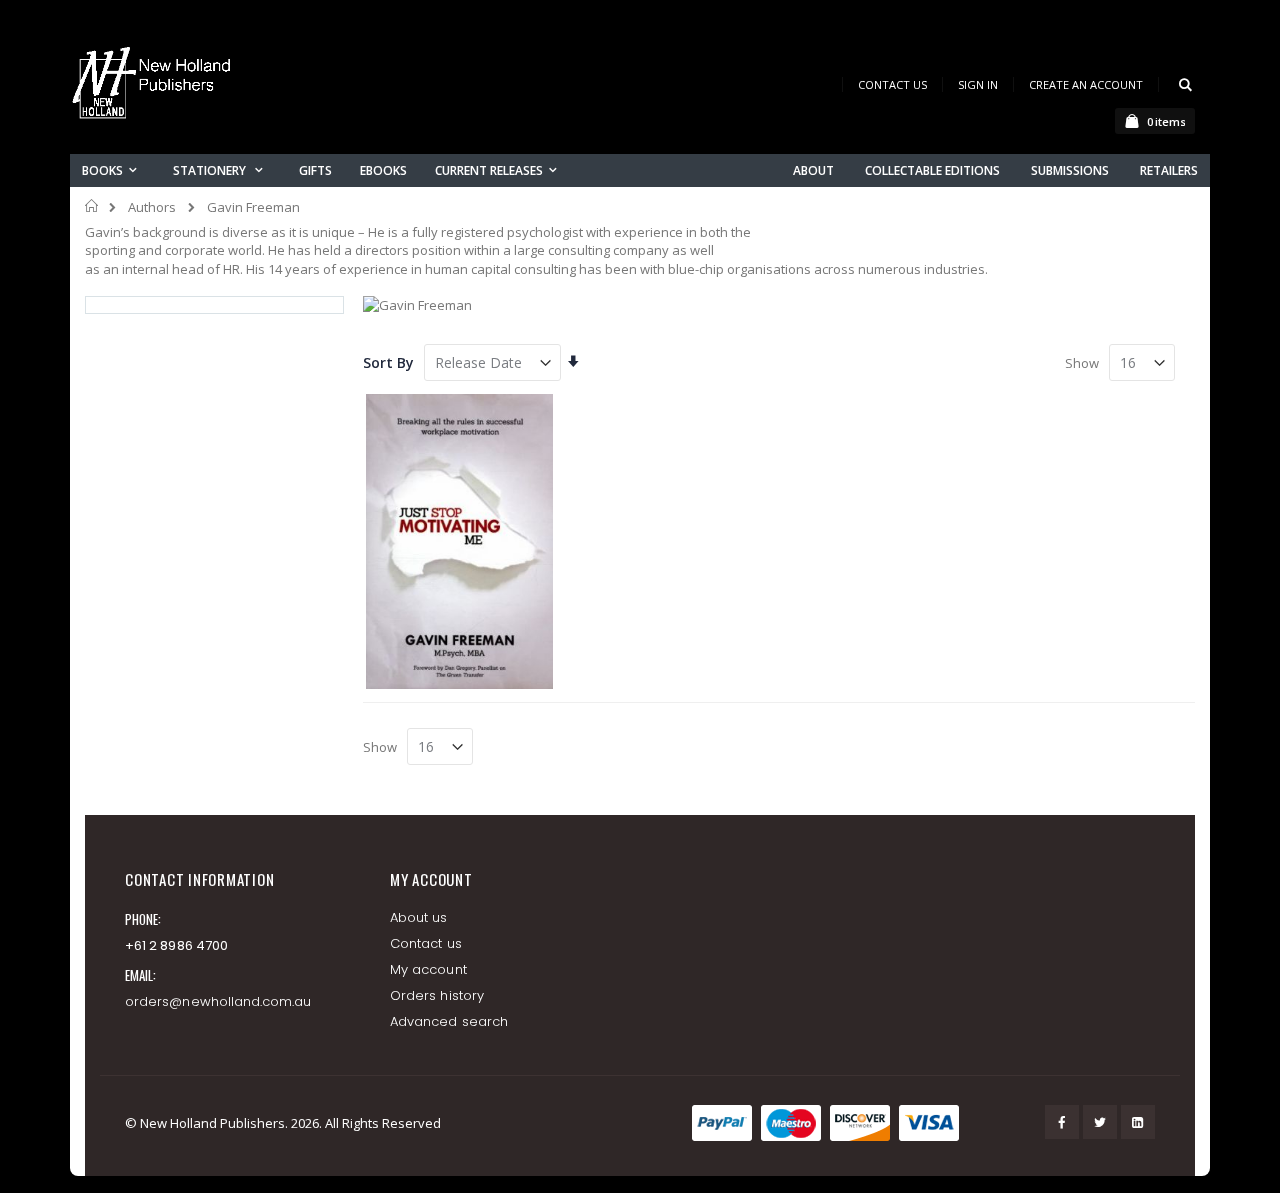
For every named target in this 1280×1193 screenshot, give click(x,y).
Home (92, 206)
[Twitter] (1100, 1122)
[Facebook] (1062, 1122)
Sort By (388, 362)
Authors (152, 207)
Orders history (437, 995)
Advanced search (449, 1021)
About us (419, 917)
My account (428, 969)
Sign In (978, 84)
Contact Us (892, 84)
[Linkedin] (1138, 1122)
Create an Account (1086, 84)
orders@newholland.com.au (218, 1001)
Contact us (426, 943)
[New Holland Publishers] (155, 86)
